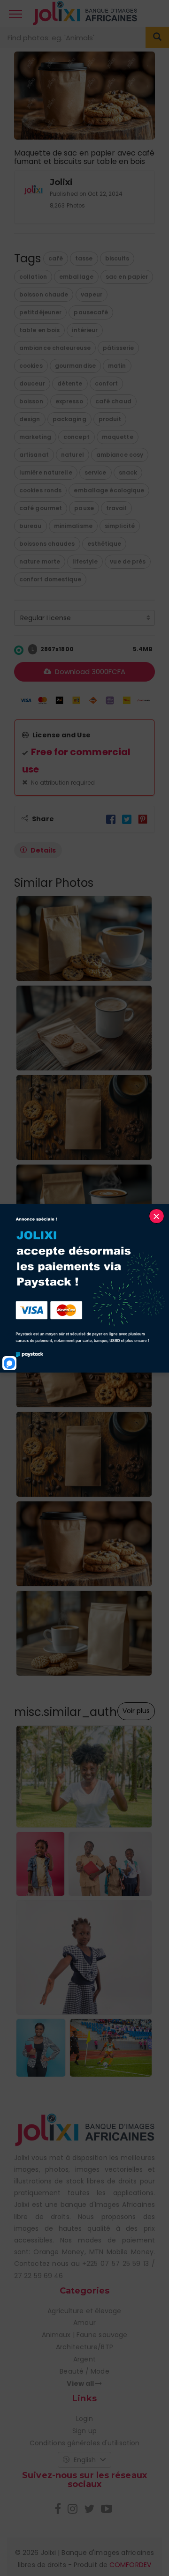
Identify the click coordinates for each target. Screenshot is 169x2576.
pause (84, 508)
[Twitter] (127, 819)
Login (85, 2419)
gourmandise (75, 366)
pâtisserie (118, 348)
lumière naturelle (46, 472)
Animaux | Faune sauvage (84, 2335)
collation (33, 277)
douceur (32, 383)
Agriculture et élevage (84, 2311)
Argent (84, 2359)
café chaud (113, 401)
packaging (69, 419)
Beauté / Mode (84, 2371)
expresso (69, 401)
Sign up (84, 2431)
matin (117, 366)
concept (77, 437)
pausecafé (91, 312)
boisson (31, 401)
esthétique (104, 544)
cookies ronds (40, 490)
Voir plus (136, 1711)
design (30, 419)
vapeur (92, 294)
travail (116, 508)
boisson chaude (44, 294)
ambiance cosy (120, 455)
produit (110, 419)
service (96, 472)
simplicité (120, 526)
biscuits (117, 258)
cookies (31, 366)
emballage (76, 277)
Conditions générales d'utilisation (84, 2443)
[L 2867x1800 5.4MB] (19, 650)
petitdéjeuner (40, 312)
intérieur (85, 330)
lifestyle (85, 561)
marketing (35, 437)
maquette (118, 437)
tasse (84, 258)
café (56, 258)
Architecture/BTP (84, 2347)
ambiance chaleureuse (55, 348)
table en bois (39, 330)
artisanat (34, 455)
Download (89, 672)
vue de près (128, 561)
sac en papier (127, 277)
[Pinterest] (143, 819)
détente (70, 383)
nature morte (40, 561)
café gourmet (41, 508)
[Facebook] (111, 819)
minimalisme (73, 526)
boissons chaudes (47, 544)
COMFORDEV (130, 2565)
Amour (84, 2323)
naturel (73, 455)
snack (128, 472)
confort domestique (50, 579)
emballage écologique (109, 490)
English (85, 2460)
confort (107, 383)
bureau (31, 526)
